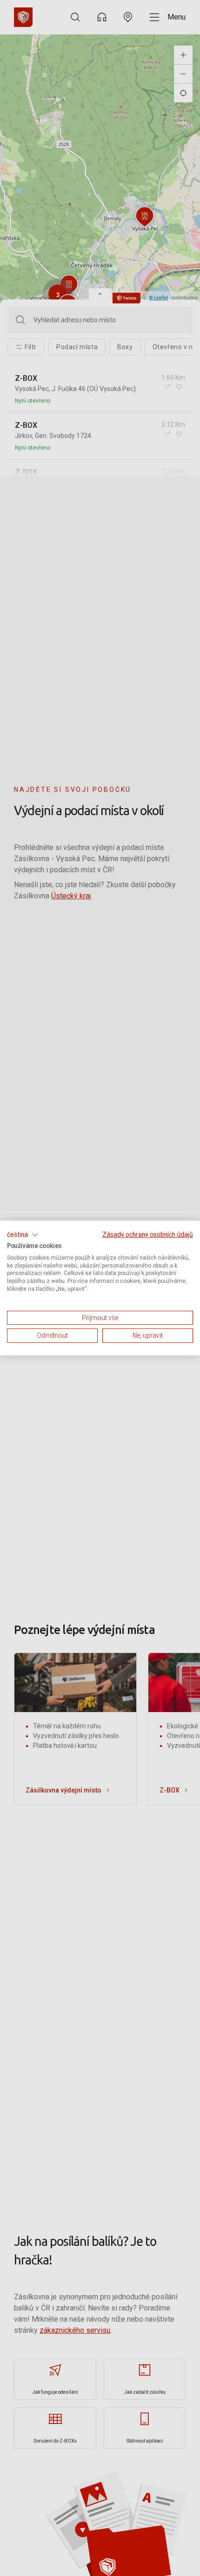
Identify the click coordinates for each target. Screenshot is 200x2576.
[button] (23, 1235)
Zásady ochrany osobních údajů (148, 1235)
